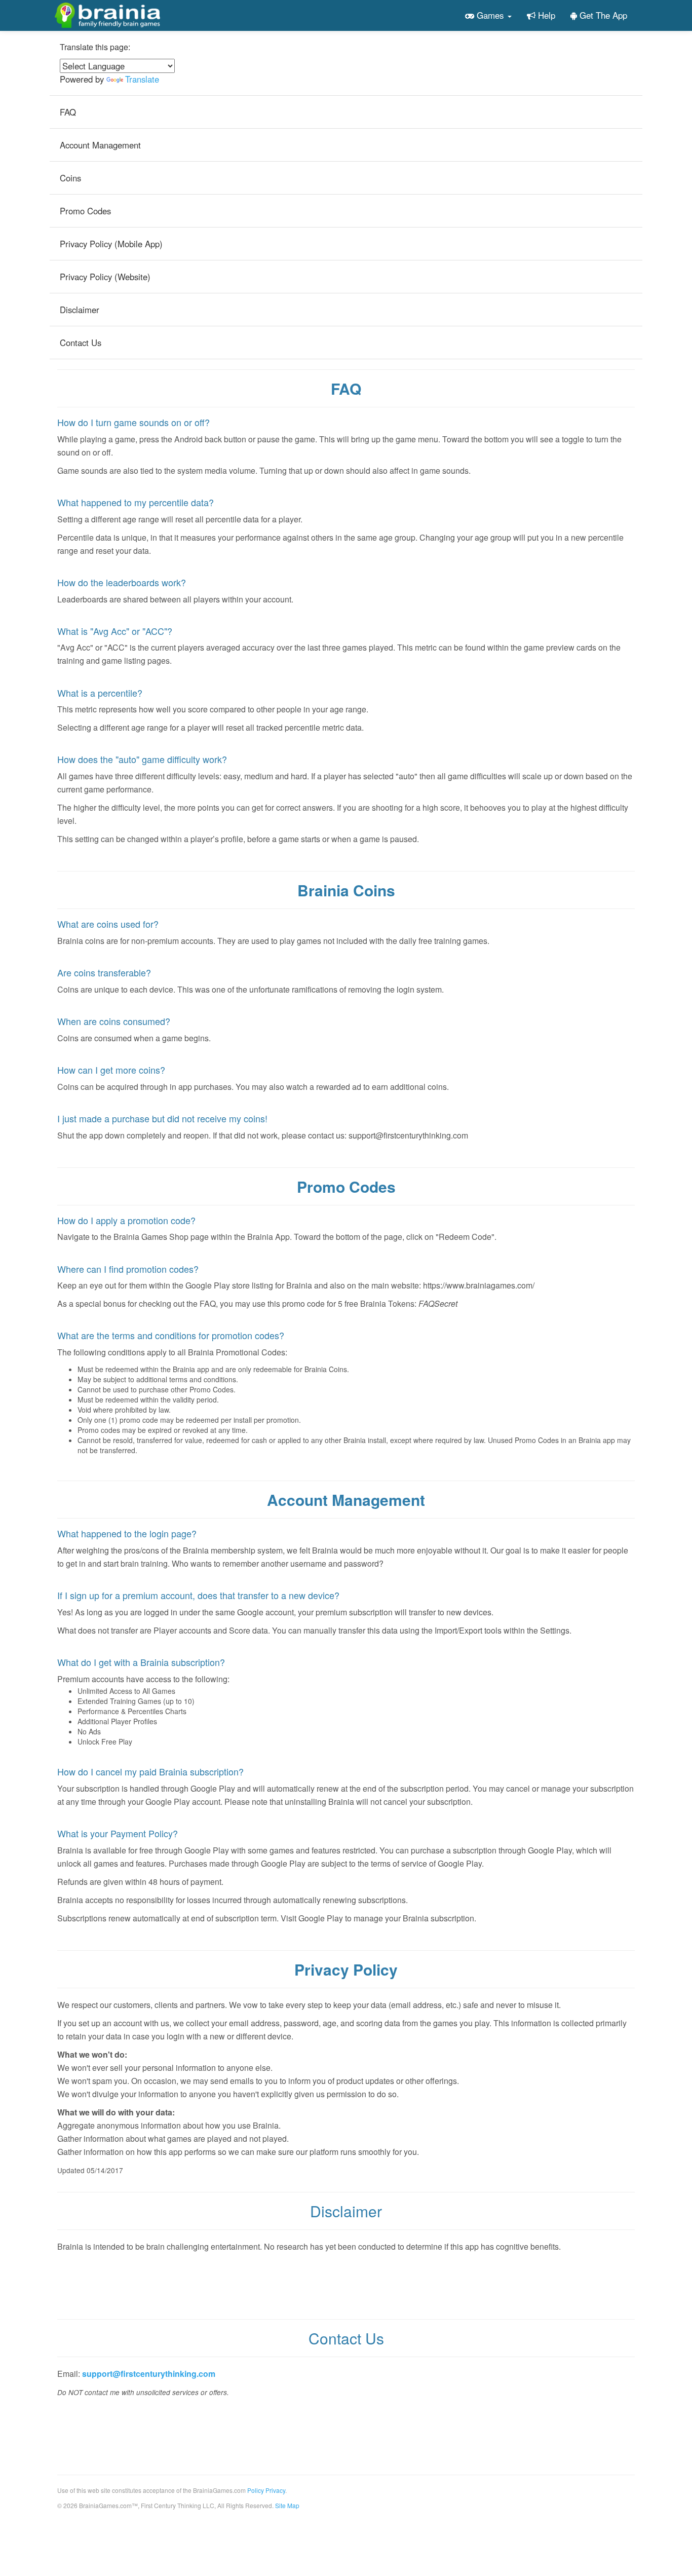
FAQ (68, 112)
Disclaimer (80, 310)
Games (490, 15)
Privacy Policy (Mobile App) (111, 244)
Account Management (100, 145)
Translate (142, 79)
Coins (70, 178)
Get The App (602, 15)
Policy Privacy (266, 2490)
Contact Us (81, 343)
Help (545, 15)
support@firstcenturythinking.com (149, 2374)
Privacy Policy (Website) (105, 277)
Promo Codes (85, 211)
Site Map (287, 2505)
